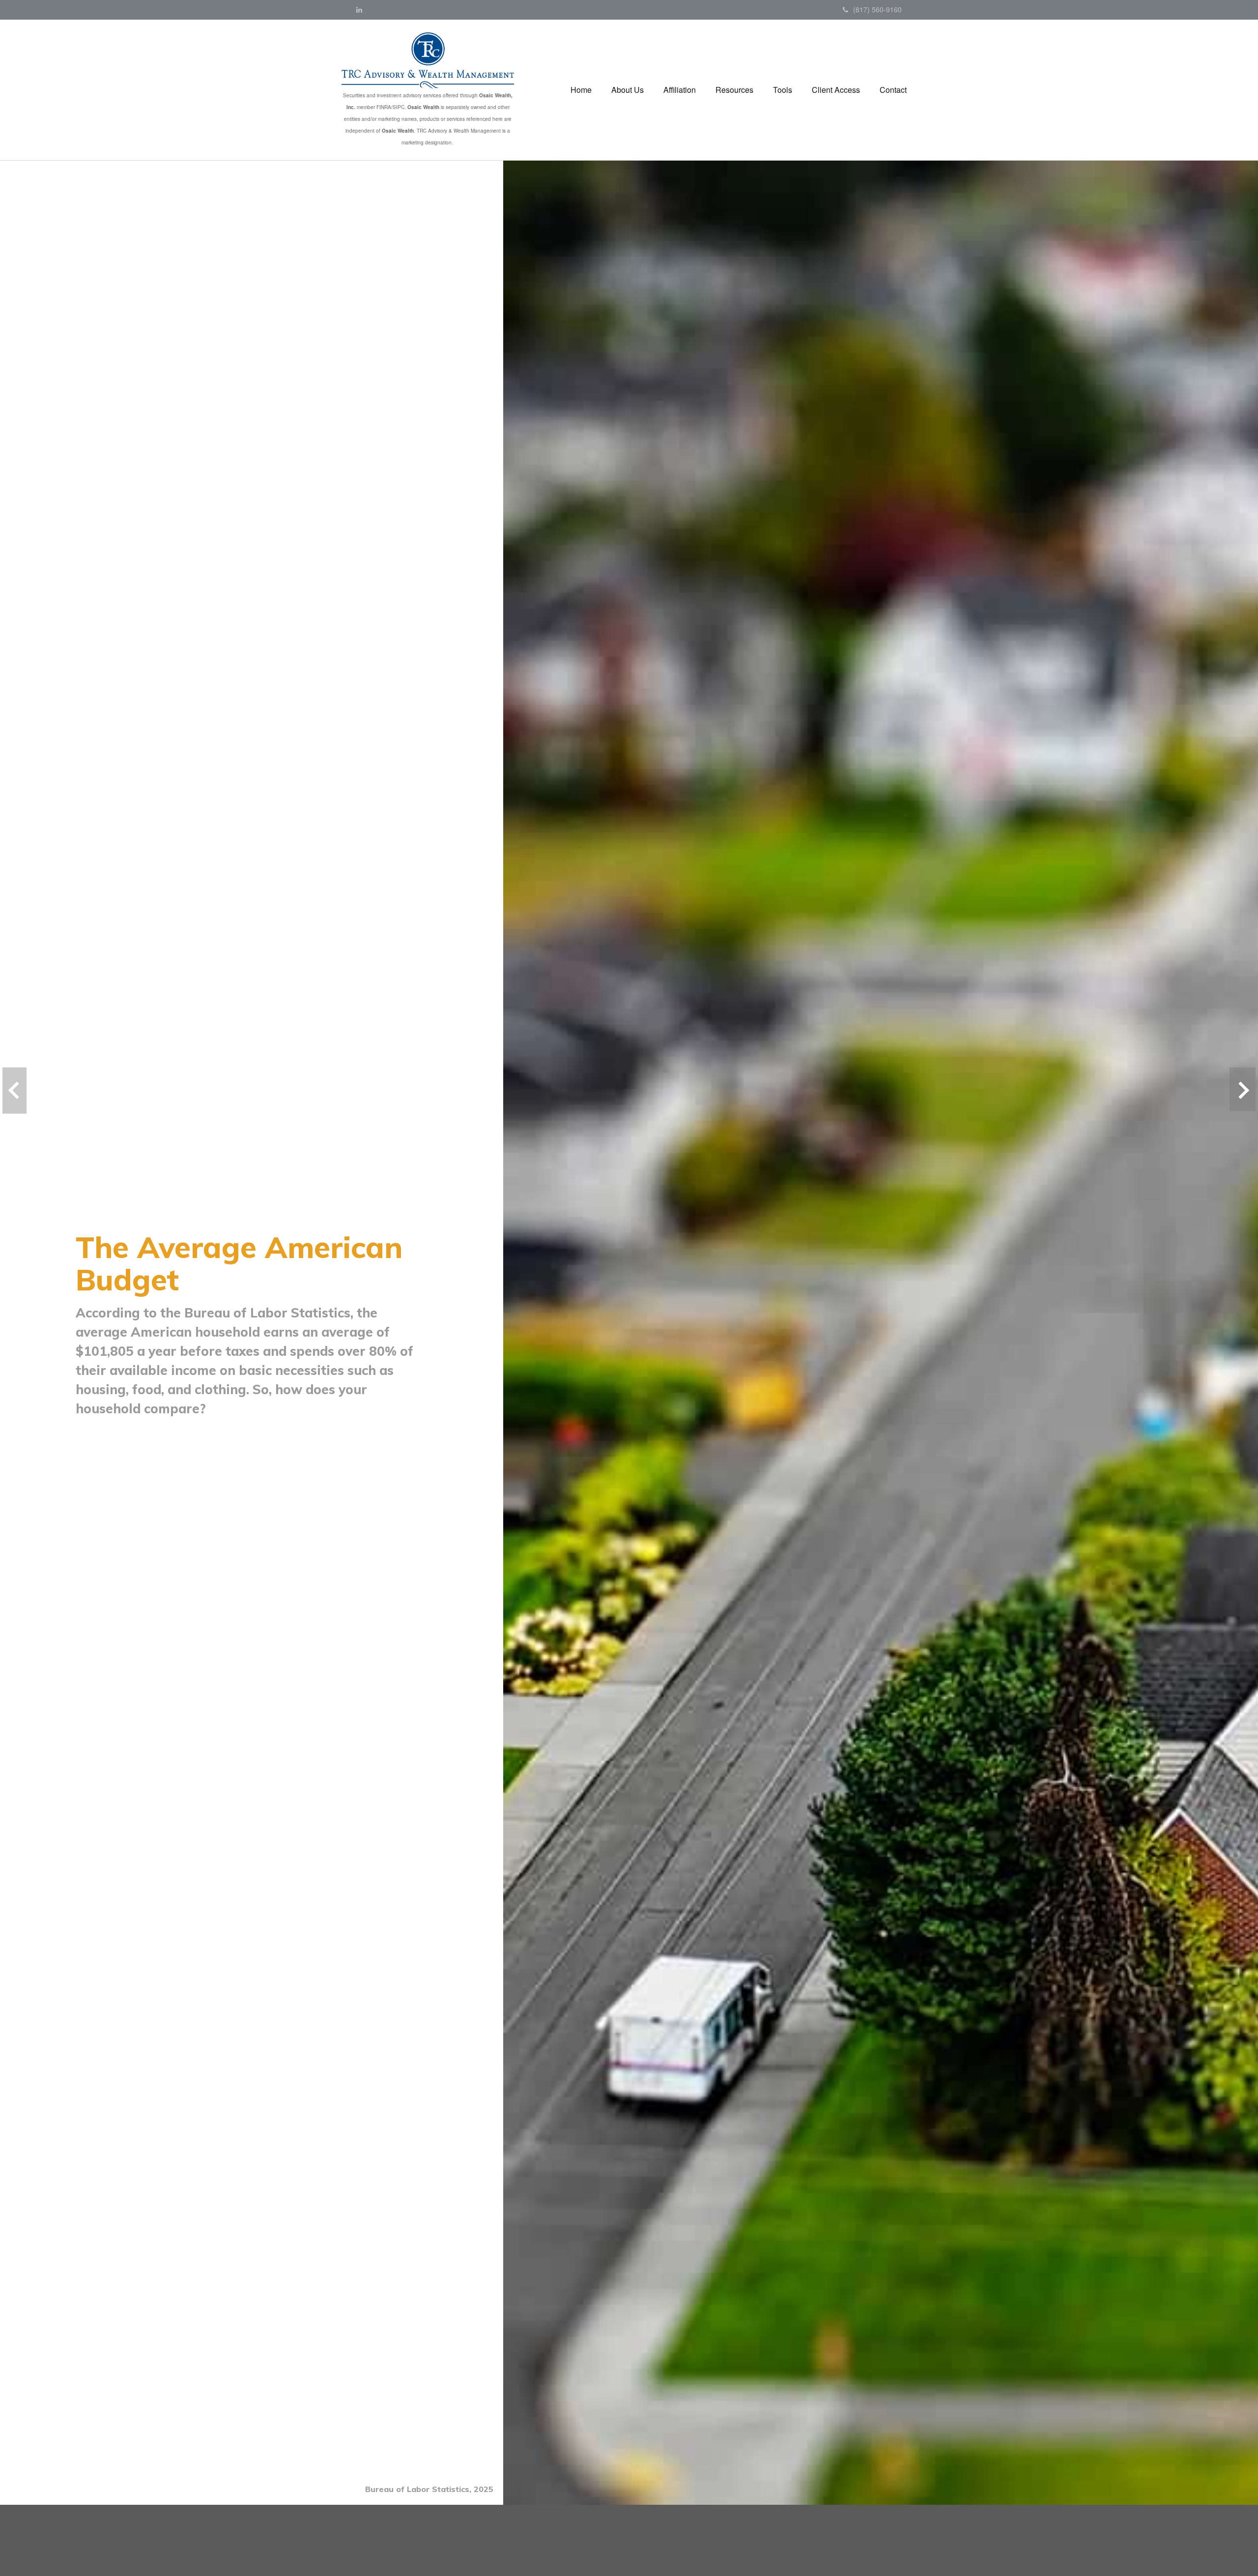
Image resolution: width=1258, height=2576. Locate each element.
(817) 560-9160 (877, 9)
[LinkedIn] (359, 9)
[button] (628, 90)
